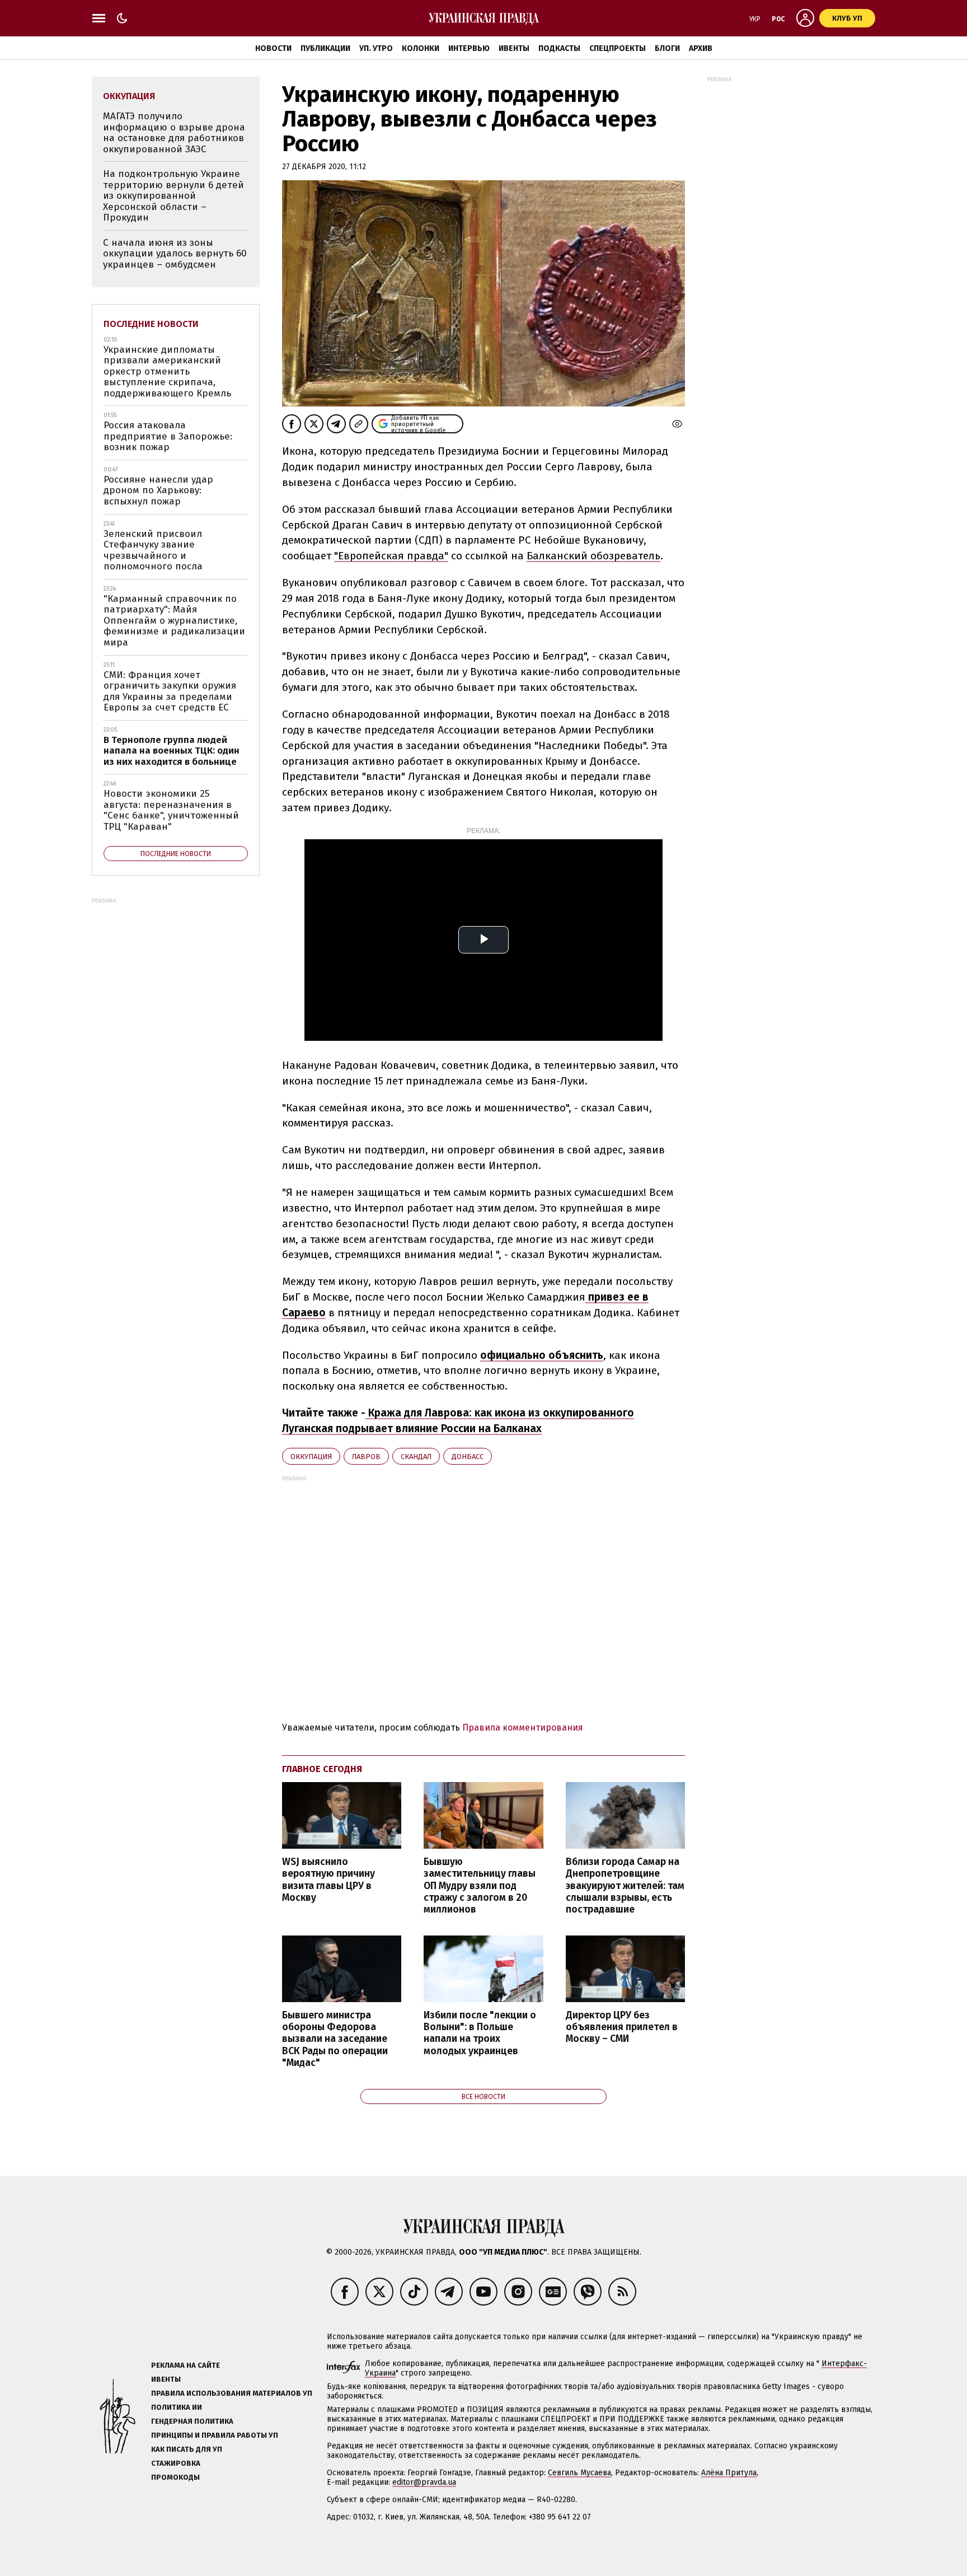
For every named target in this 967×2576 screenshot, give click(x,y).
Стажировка (176, 2463)
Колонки (421, 48)
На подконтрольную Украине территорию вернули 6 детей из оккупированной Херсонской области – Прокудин (173, 196)
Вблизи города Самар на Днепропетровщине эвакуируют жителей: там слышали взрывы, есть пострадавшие (625, 1886)
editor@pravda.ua (424, 2482)
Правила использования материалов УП (232, 2393)
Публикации (325, 48)
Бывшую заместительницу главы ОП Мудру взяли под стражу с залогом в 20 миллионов (480, 1886)
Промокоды (175, 2477)
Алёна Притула (729, 2473)
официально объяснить (542, 1355)
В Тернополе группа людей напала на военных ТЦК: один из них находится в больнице (172, 751)
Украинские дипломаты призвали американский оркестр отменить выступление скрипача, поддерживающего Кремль (167, 371)
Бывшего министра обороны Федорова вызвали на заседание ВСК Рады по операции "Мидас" (335, 2039)
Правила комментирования (523, 1728)
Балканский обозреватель (593, 556)
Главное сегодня (322, 1769)
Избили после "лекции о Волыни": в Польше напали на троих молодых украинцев (480, 2033)
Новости (273, 48)
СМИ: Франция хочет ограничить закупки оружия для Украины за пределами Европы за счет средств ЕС (170, 691)
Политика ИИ (177, 2407)
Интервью (469, 48)
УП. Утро (376, 48)
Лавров (366, 1457)
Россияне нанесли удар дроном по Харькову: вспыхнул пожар (158, 490)
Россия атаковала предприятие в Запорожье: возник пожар (168, 436)
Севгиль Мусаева (579, 2473)
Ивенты (514, 48)
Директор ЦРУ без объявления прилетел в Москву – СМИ (622, 2027)
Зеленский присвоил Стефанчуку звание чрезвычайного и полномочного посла (153, 550)
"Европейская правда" (391, 556)
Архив (701, 48)
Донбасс (468, 1457)
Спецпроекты (618, 48)
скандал (416, 1457)
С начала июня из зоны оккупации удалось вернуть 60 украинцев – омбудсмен (175, 254)
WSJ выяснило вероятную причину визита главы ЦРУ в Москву (328, 1880)
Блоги (667, 48)
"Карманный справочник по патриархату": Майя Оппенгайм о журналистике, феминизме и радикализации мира (174, 621)
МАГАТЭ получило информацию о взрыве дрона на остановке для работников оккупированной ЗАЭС (174, 133)
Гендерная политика (192, 2421)
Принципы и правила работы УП (215, 2435)
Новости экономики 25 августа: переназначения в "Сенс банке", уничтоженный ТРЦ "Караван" (171, 810)
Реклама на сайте (186, 2365)
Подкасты (559, 48)
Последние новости (151, 324)
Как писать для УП (187, 2449)
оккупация (311, 1457)
